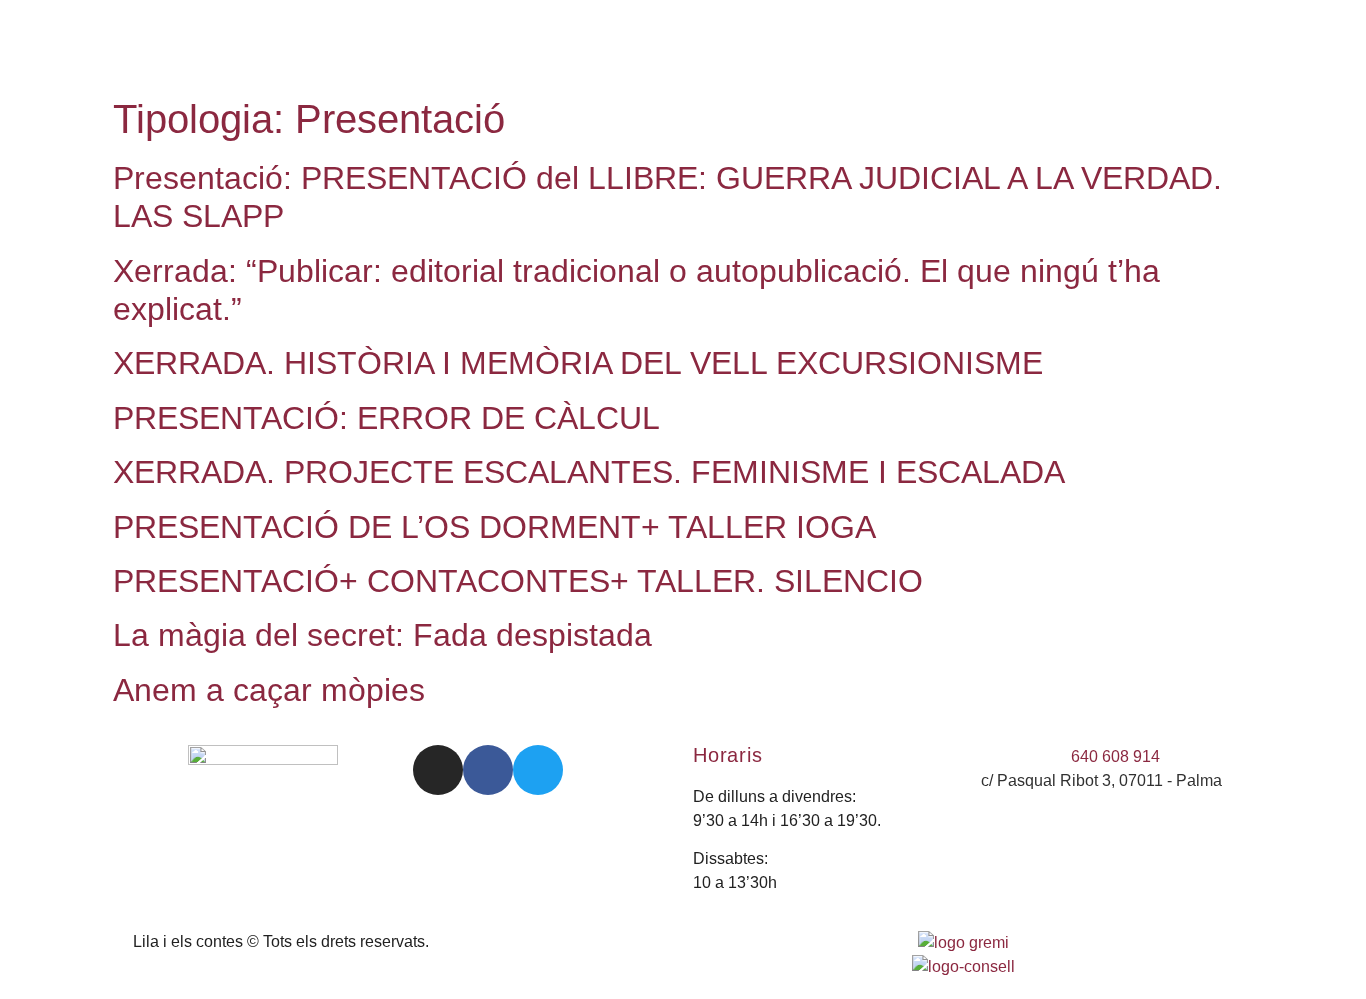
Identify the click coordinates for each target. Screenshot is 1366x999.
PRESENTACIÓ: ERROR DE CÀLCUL (386, 418)
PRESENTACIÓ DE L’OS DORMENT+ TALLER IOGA (494, 527)
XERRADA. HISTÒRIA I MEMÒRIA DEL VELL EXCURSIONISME (578, 363)
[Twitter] (538, 770)
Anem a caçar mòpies (269, 690)
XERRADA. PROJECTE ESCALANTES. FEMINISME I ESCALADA (589, 472)
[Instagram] (438, 770)
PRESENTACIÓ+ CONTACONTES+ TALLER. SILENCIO (518, 581)
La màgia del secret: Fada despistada (382, 635)
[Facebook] (488, 770)
